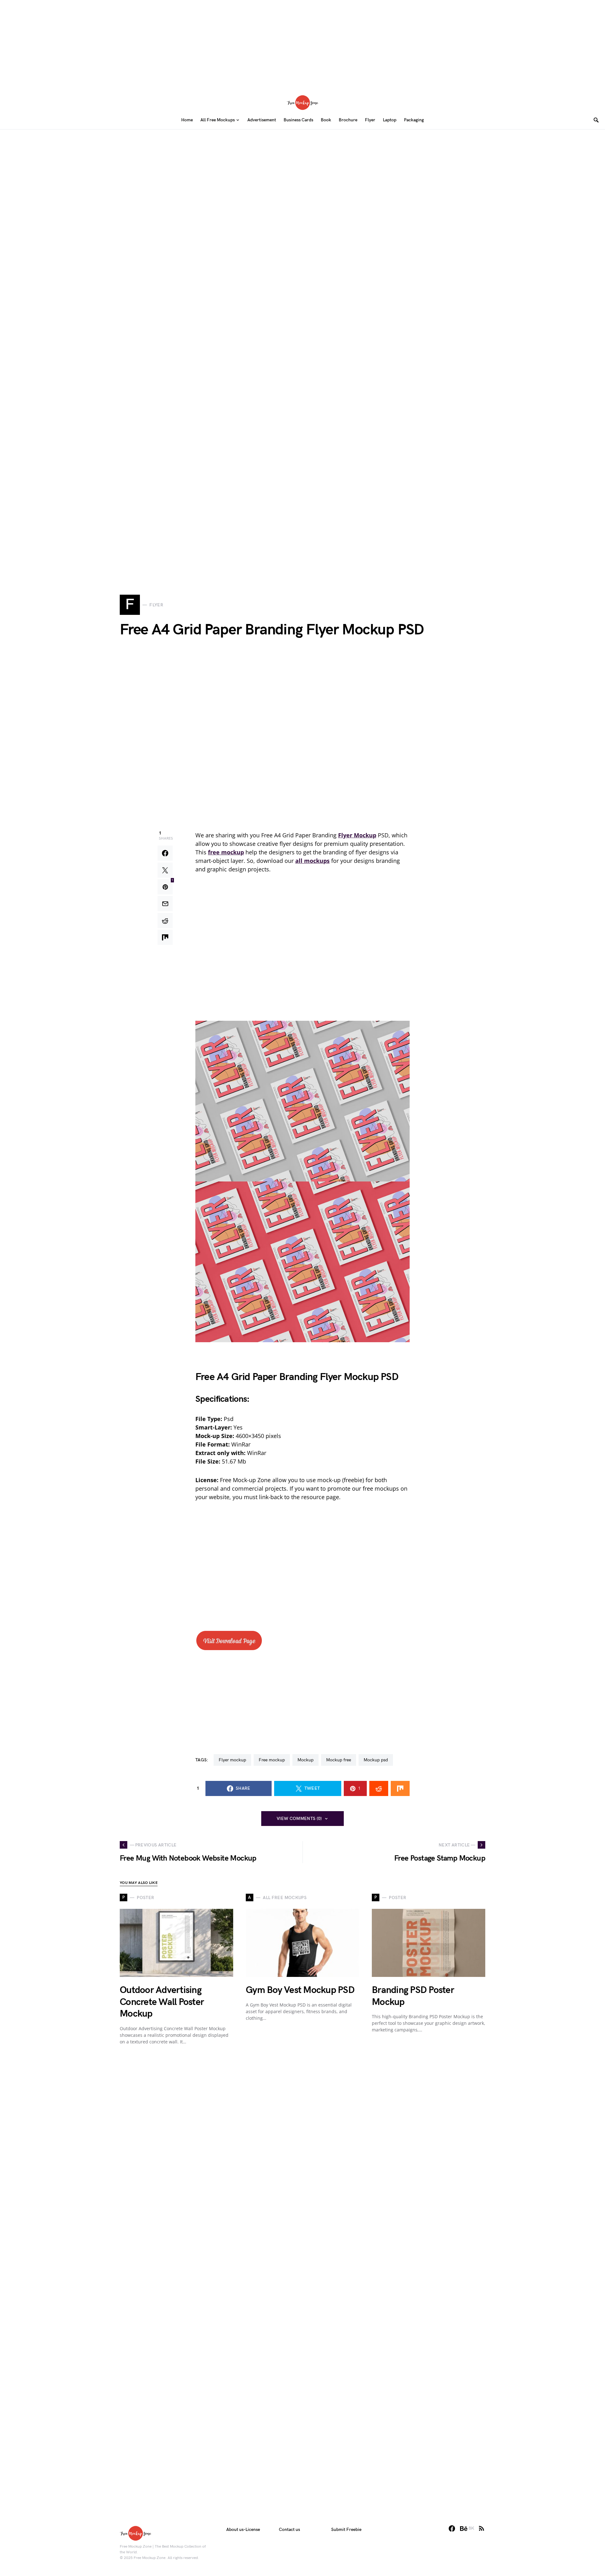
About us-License (243, 2530)
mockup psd (376, 1760)
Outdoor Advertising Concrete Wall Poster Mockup (162, 2002)
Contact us (289, 2530)
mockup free (339, 1760)
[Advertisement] (302, 44)
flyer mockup (232, 1760)
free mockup (272, 1760)
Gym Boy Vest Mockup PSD (300, 1990)
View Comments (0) (299, 1819)
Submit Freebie (346, 2530)
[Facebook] (452, 2528)
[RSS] (481, 2528)
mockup (305, 1760)
